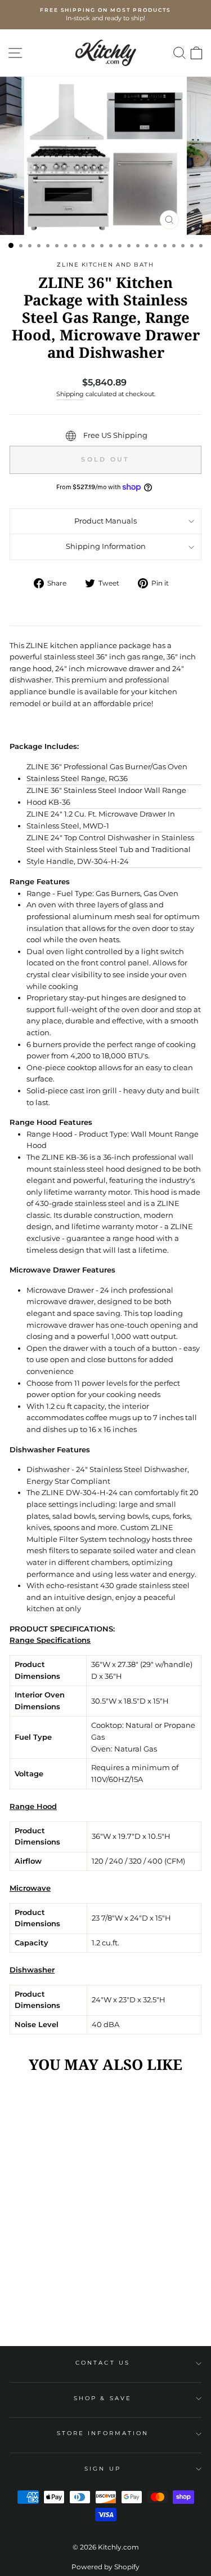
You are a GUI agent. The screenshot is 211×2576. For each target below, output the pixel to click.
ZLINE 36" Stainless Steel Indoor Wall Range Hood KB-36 (106, 796)
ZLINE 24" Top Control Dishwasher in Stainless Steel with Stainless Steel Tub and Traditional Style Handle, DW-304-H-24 (110, 849)
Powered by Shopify (105, 2567)
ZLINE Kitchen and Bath (105, 265)
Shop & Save (103, 2398)
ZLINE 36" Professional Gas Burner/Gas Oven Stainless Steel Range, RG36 (107, 773)
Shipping (70, 394)
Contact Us (103, 2363)
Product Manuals (105, 521)
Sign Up (103, 2469)
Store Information (103, 2433)
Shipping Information (106, 546)
